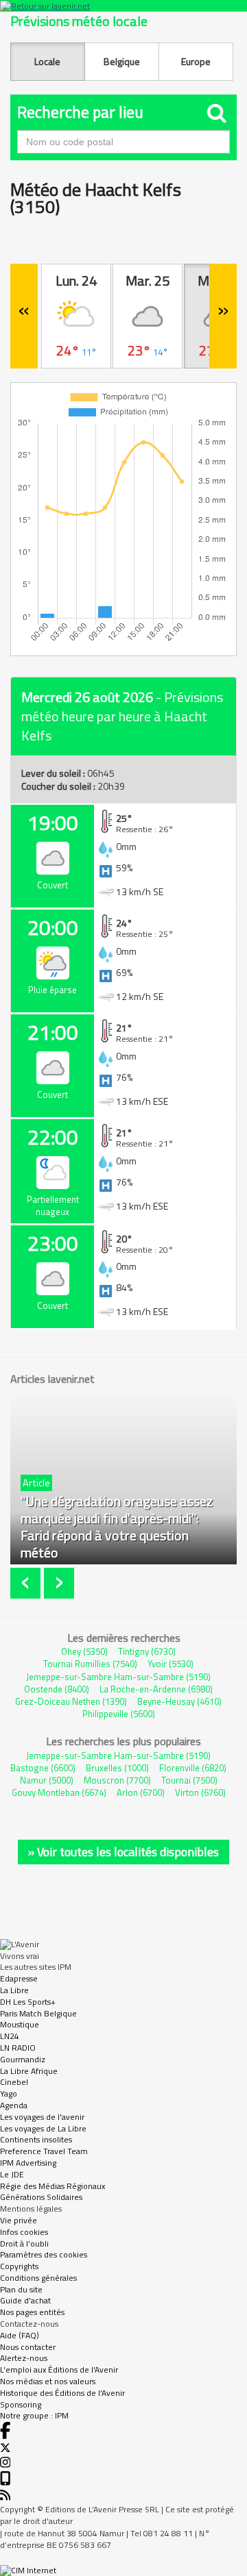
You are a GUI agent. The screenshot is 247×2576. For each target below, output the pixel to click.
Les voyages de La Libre (43, 2128)
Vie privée (19, 2220)
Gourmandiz (23, 2059)
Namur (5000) (47, 1780)
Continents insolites (36, 2139)
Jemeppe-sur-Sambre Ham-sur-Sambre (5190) (118, 1677)
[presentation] (27, 1583)
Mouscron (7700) (117, 1780)
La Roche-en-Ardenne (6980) (156, 1689)
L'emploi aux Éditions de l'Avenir (59, 2369)
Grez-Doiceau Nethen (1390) (71, 1701)
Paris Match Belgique (38, 2013)
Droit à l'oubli (24, 2243)
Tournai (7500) (189, 1780)
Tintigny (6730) (147, 1651)
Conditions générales (38, 2278)
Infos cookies (24, 2232)
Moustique (20, 2024)
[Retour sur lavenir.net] (123, 6)
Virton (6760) (200, 1792)
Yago (9, 2093)
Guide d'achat (25, 2300)
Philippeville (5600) (119, 1714)
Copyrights (19, 2266)
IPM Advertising (28, 2163)
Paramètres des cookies (44, 2254)
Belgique (122, 61)
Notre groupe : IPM (34, 2415)
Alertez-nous (24, 2358)
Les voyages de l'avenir (42, 2117)
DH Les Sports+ (28, 2002)
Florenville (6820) (193, 1768)
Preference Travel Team (44, 2151)
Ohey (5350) (84, 1651)
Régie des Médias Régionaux (52, 2186)
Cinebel (14, 2082)
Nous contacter (28, 2347)
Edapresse (19, 1978)
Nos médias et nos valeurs (48, 2381)
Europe (196, 61)
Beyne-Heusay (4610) (179, 1701)
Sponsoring (21, 2404)
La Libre (14, 1990)
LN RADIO (18, 2048)
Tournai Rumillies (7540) (90, 1664)
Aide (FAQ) (20, 2335)
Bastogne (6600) (43, 1768)
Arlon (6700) (141, 1792)
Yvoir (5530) (170, 1664)
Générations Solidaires (41, 2197)
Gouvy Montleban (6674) (59, 1792)
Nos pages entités (32, 2312)
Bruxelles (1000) (117, 1768)
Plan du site (21, 2289)
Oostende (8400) (57, 1689)
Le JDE (12, 2174)
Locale (47, 61)
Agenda (14, 2105)
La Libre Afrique (29, 2071)
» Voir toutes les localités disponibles (123, 1852)
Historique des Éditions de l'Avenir (62, 2393)
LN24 (10, 2036)
